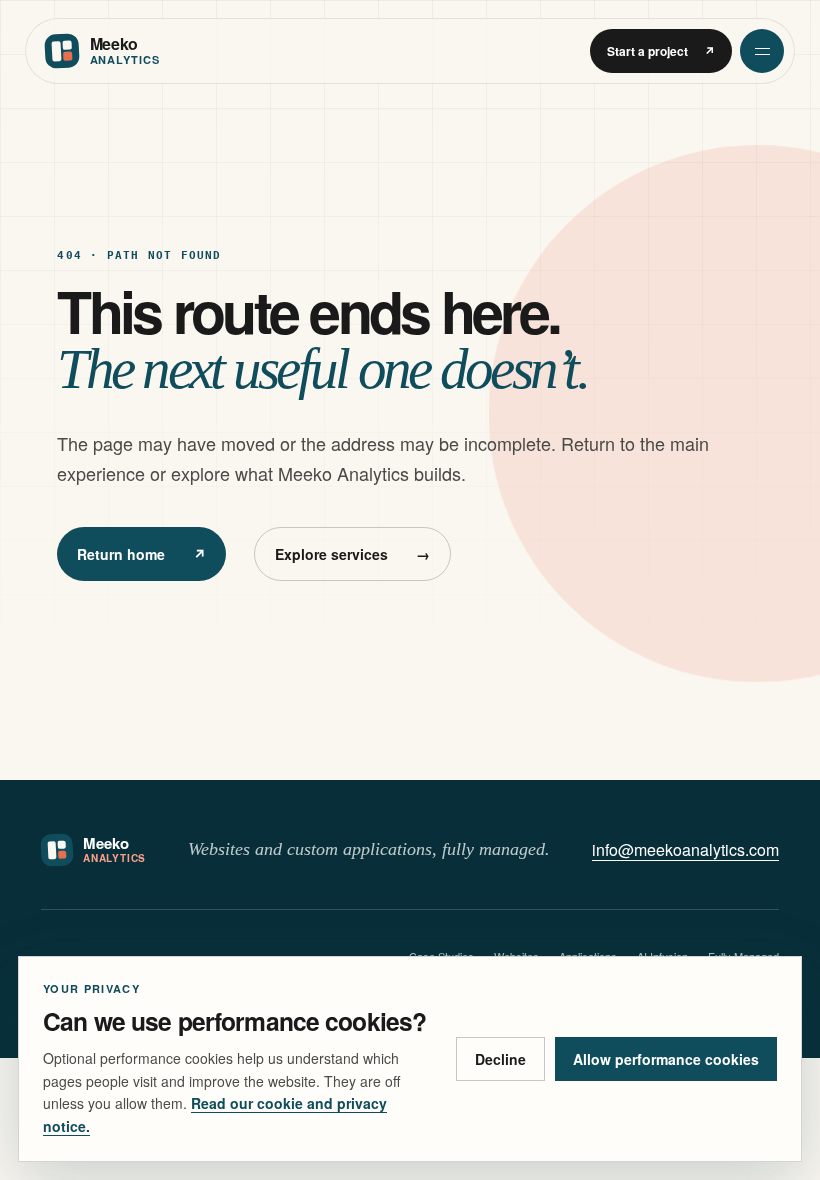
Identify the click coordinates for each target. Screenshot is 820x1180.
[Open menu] (762, 51)
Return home (141, 554)
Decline (500, 1059)
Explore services (352, 554)
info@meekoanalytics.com (685, 849)
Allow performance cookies (666, 1059)
